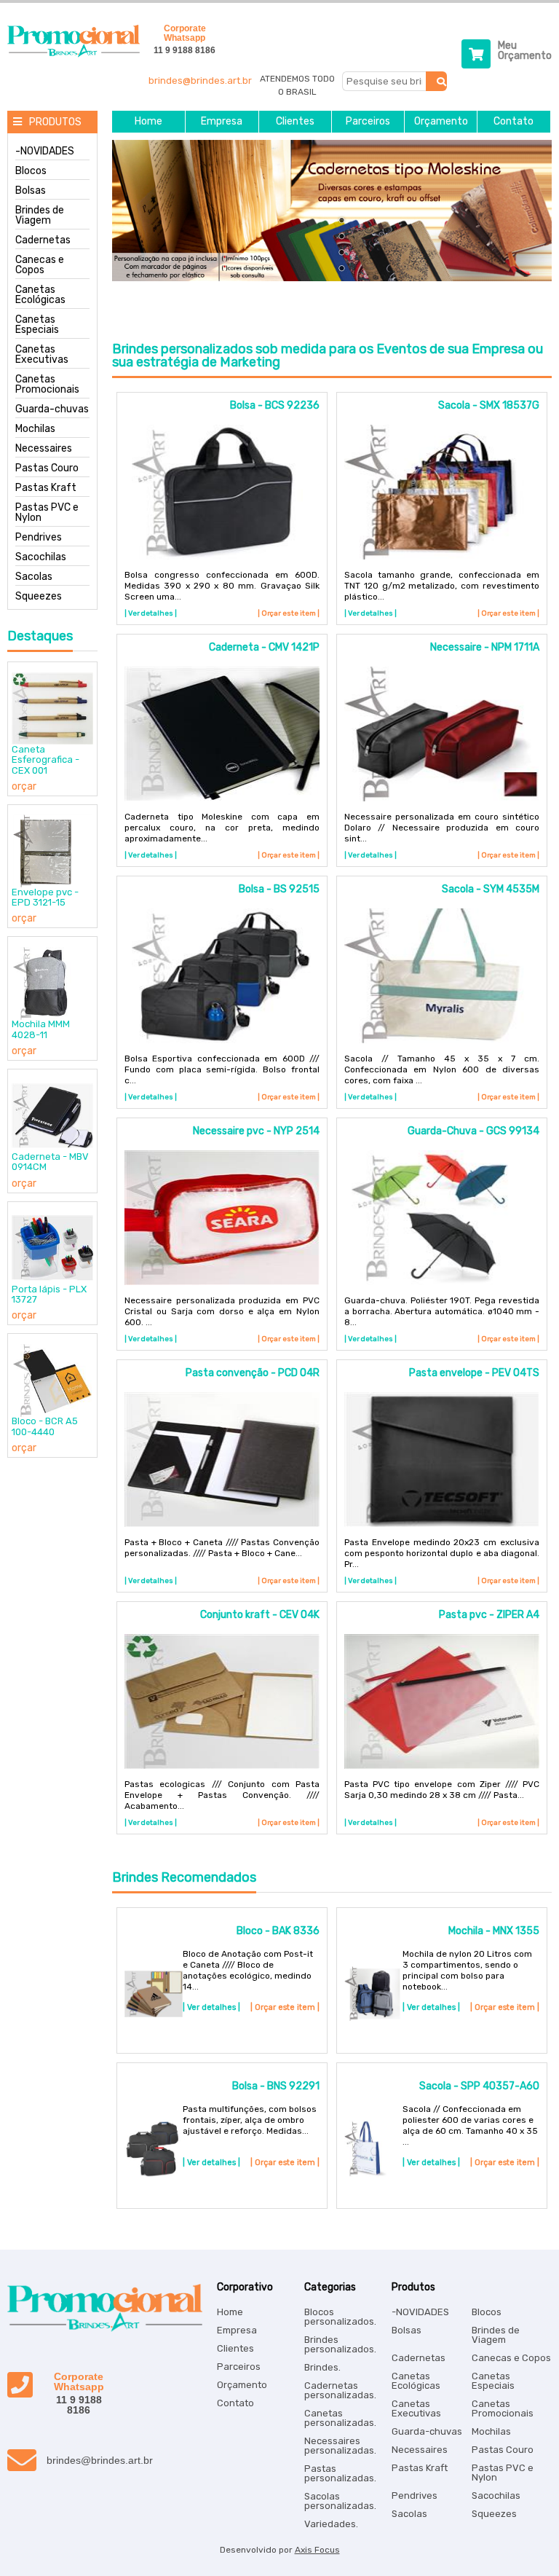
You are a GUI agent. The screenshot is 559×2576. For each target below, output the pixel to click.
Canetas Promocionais (47, 385)
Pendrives (39, 538)
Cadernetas (43, 240)
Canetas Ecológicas (40, 295)
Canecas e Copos (40, 265)
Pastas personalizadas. (340, 2473)
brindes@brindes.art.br (200, 80)
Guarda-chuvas (52, 409)
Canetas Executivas (42, 355)
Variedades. (331, 2524)
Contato (514, 122)
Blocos (31, 171)
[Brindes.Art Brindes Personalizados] (70, 54)
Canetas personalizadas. (340, 2418)
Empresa (222, 122)
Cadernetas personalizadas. (340, 2390)
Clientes (295, 122)
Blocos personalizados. (340, 2317)
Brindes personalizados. (340, 2344)
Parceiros (368, 122)
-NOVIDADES (45, 152)
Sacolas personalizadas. (340, 2501)
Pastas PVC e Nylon (47, 513)
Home (148, 122)
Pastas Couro (47, 468)
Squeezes (39, 597)
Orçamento (441, 122)
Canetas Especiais (37, 325)
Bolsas (31, 191)
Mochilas (35, 429)
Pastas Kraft (46, 488)
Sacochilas (41, 557)
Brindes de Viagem (40, 216)
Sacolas (34, 577)
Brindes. (322, 2367)
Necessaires (44, 449)
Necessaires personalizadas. (340, 2446)
